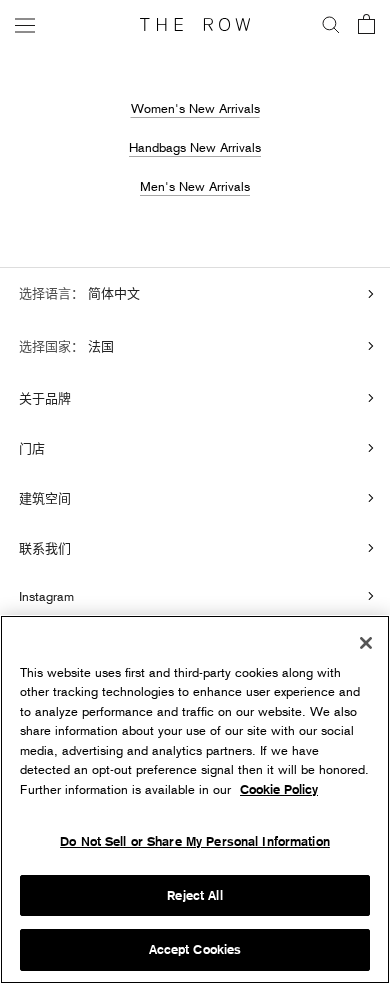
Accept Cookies (195, 949)
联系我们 (45, 548)
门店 (32, 448)
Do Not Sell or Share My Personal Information (195, 841)
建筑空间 (45, 498)
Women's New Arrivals (195, 108)
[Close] (366, 643)
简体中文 (112, 293)
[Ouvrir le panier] (366, 25)
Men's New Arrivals (195, 186)
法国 (99, 346)
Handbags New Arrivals (195, 147)
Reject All (194, 895)
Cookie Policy (279, 789)
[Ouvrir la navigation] (25, 24)
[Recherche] (331, 25)
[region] (195, 799)
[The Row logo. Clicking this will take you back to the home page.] (195, 25)
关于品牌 (45, 398)
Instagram (46, 596)
